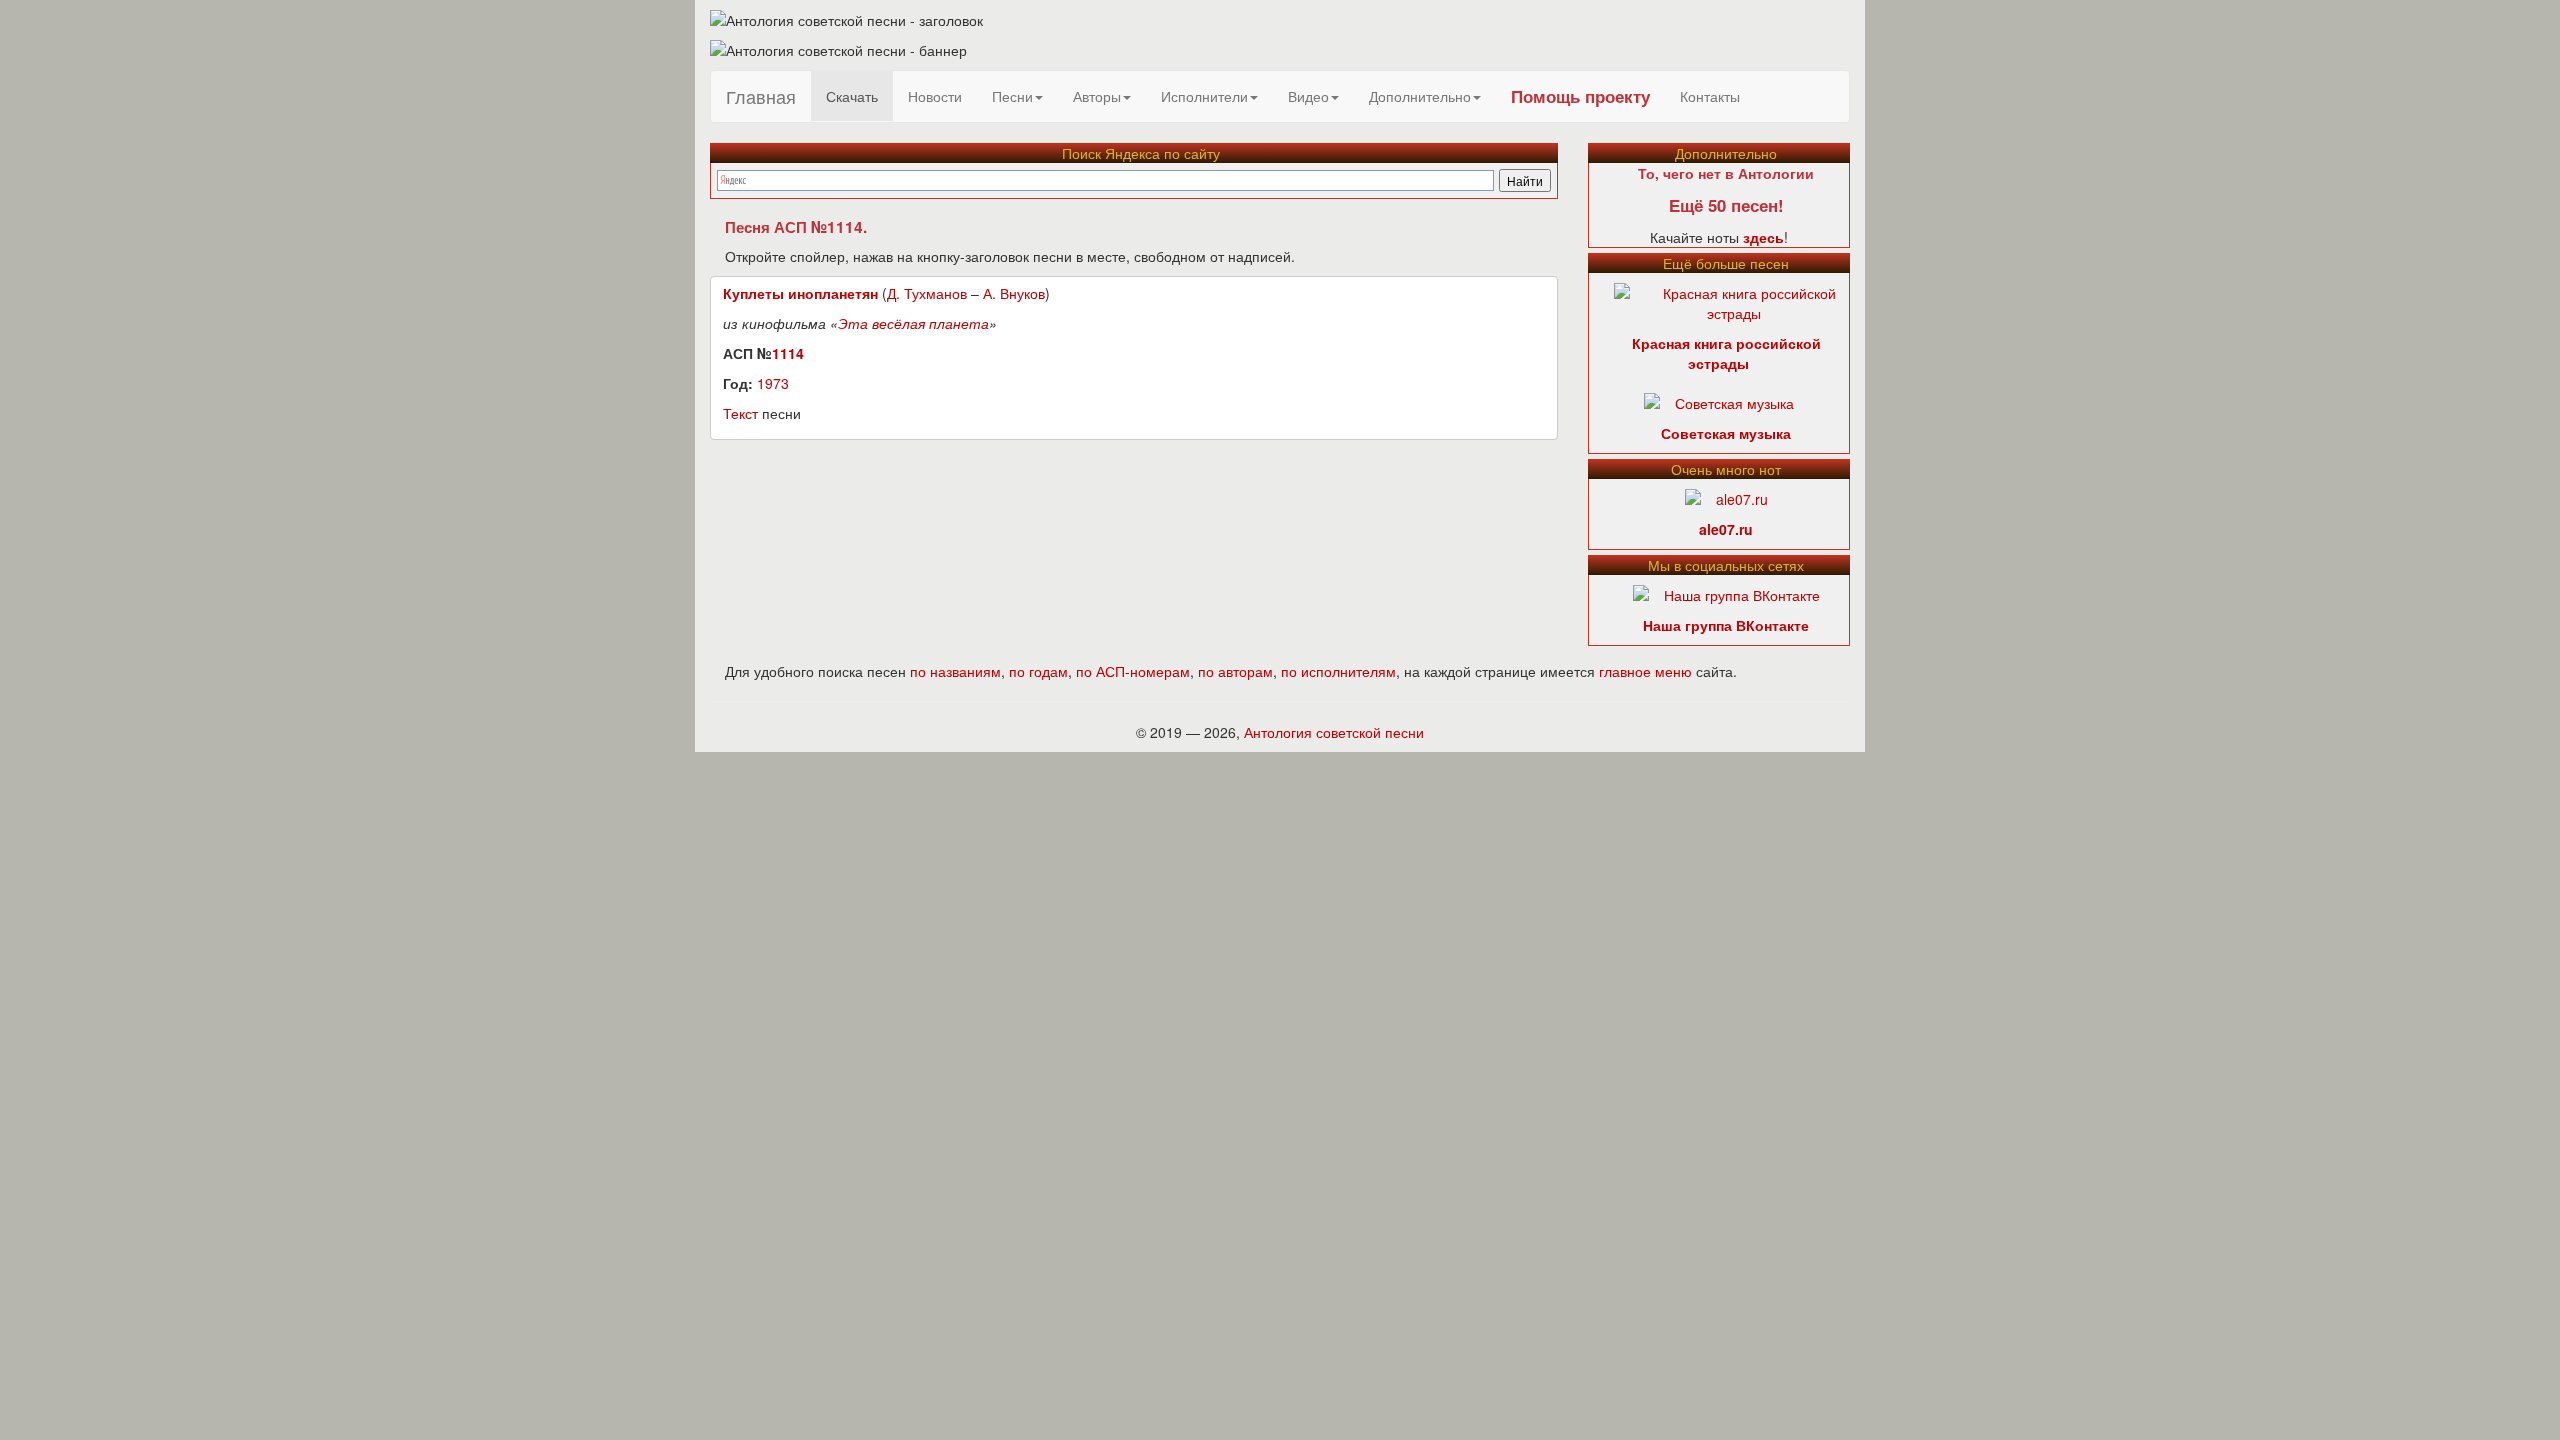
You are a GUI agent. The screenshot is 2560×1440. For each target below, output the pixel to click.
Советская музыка (1726, 433)
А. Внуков (1014, 293)
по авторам (1235, 671)
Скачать (852, 96)
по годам (1038, 671)
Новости (935, 96)
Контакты (1710, 96)
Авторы (1097, 96)
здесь (1763, 237)
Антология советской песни (1334, 732)
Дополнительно (1420, 96)
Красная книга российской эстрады (1726, 353)
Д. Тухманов (927, 293)
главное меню (1645, 671)
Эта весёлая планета (913, 323)
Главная (761, 96)
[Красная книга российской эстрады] (1734, 301)
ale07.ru (1726, 529)
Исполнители (1204, 96)
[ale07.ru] (1726, 497)
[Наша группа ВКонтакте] (1726, 593)
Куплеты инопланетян (800, 293)
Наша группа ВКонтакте (1726, 625)
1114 (788, 353)
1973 (773, 383)
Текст (740, 413)
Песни (1012, 96)
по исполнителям (1338, 671)
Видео (1308, 96)
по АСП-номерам (1133, 671)
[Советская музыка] (1719, 401)
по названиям (955, 671)
